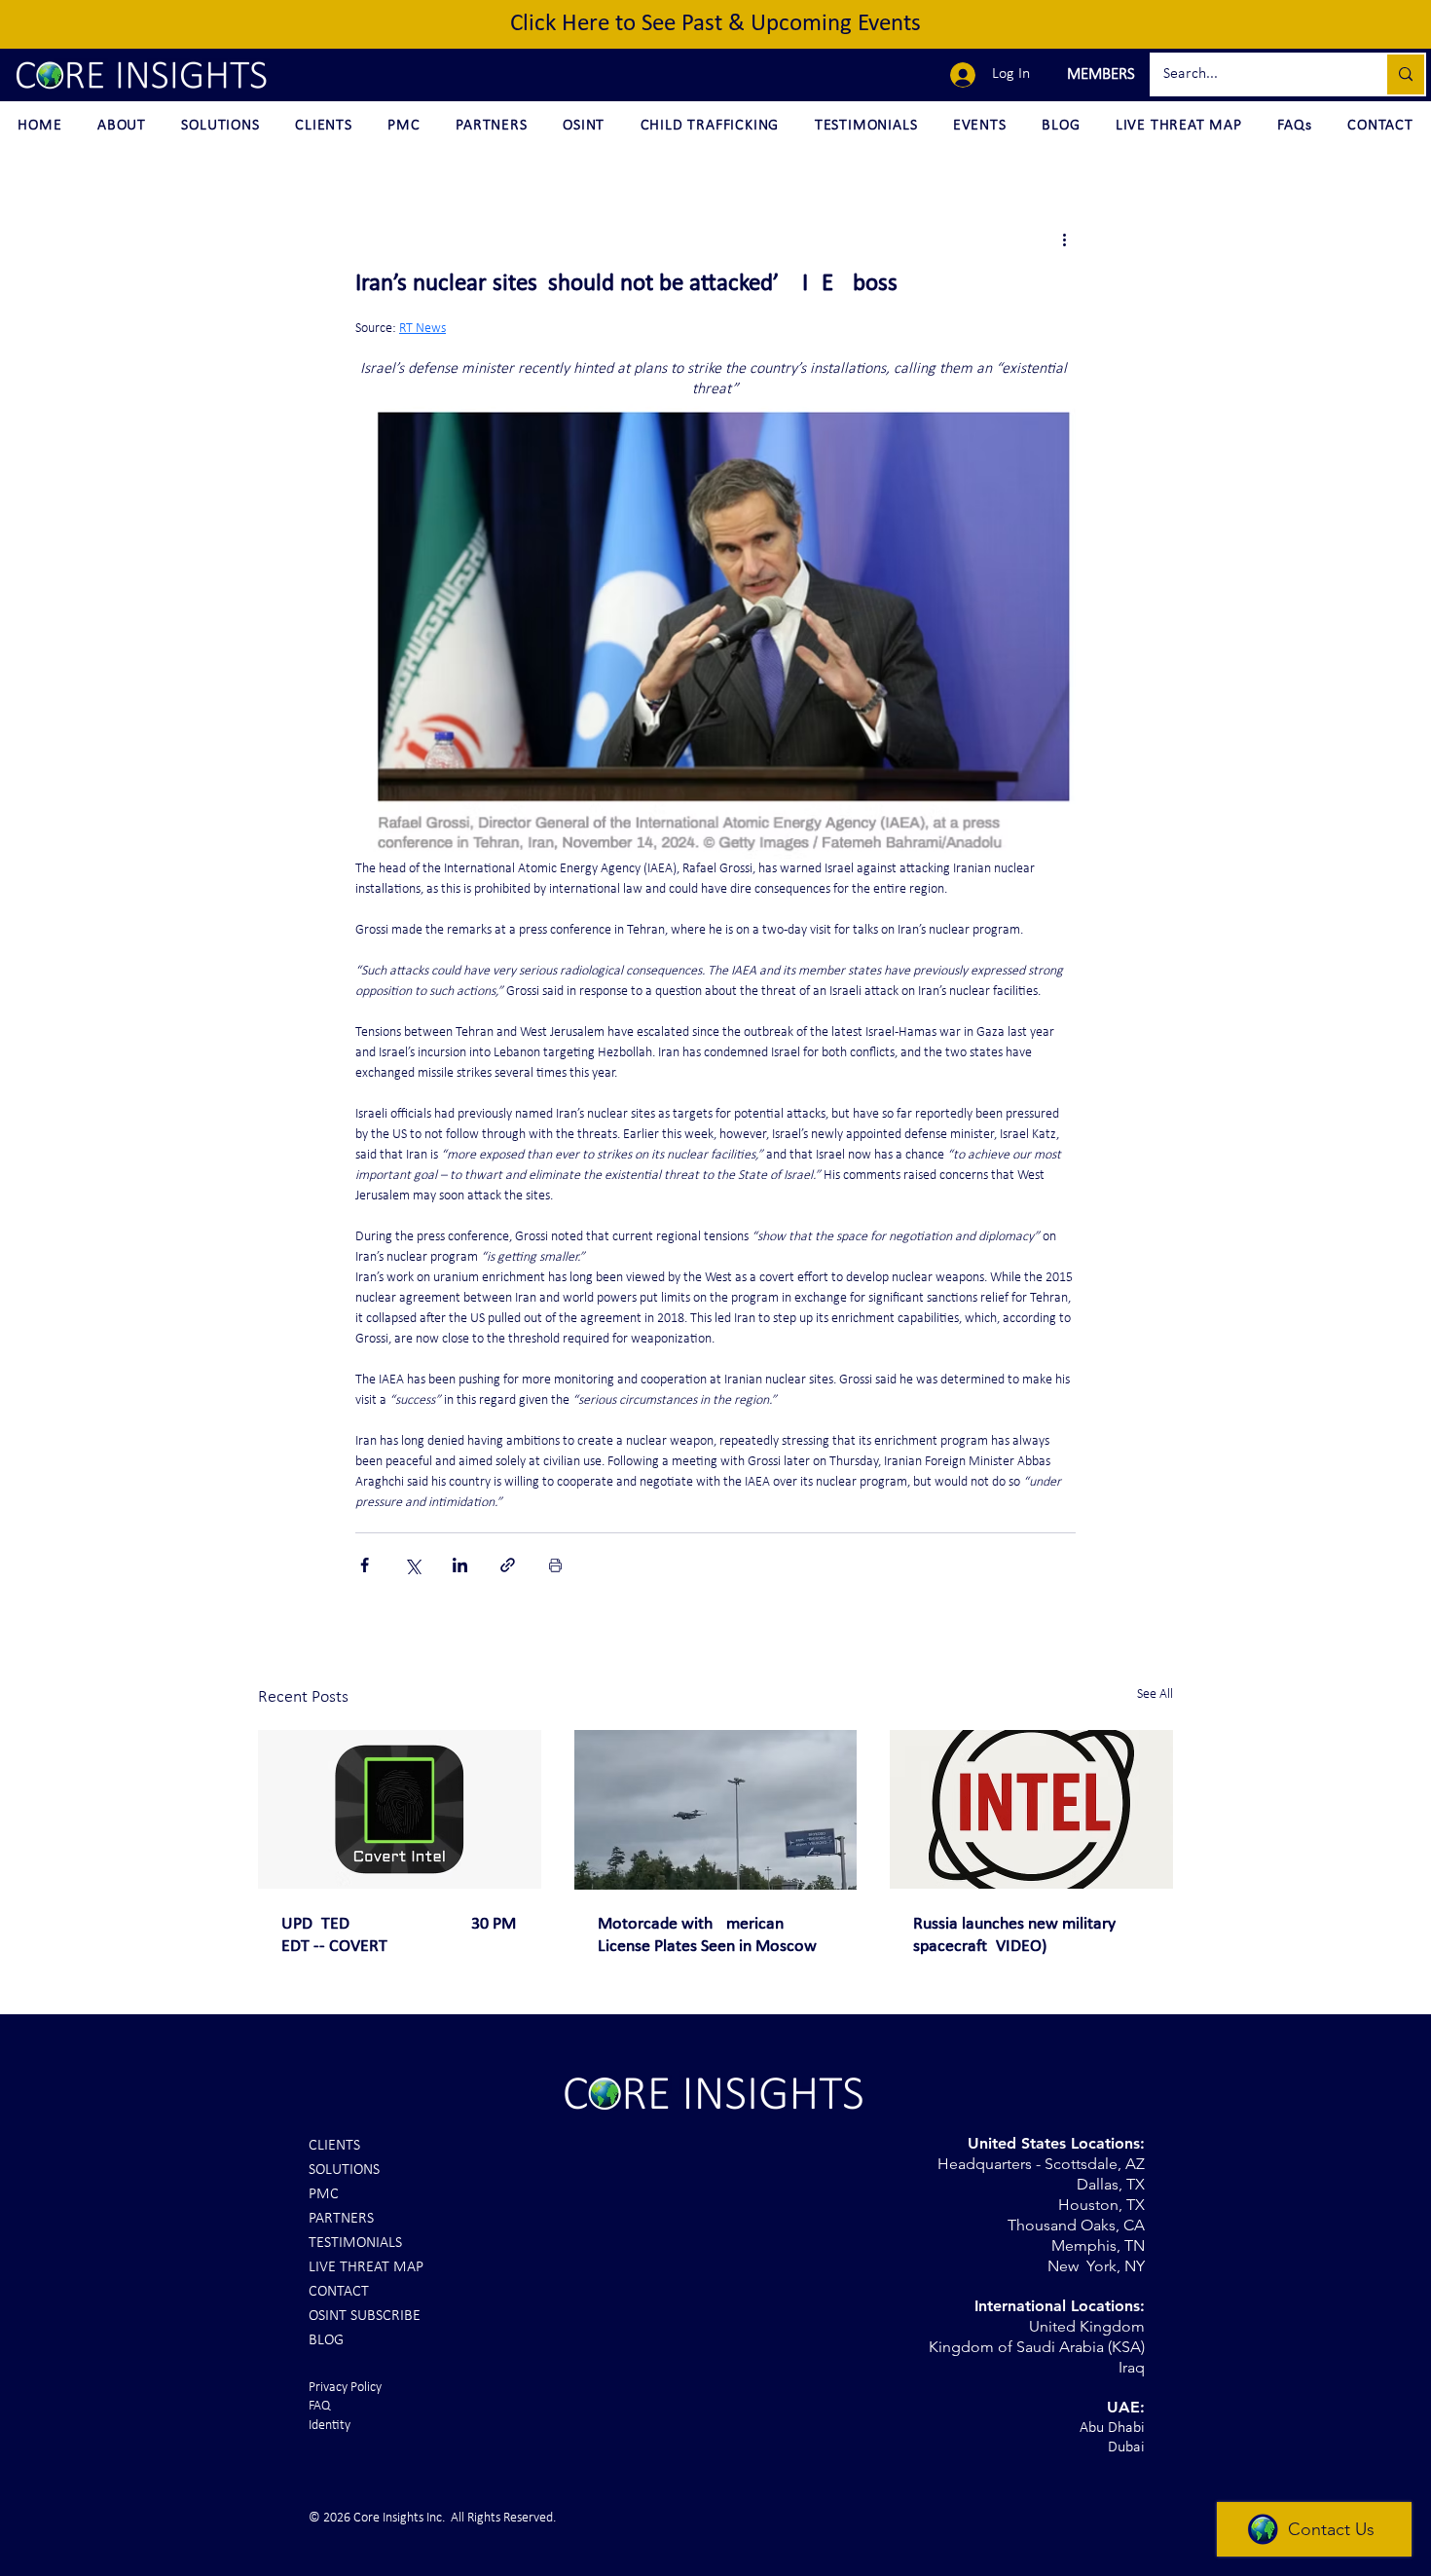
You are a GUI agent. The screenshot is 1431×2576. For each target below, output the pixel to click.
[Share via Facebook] (365, 1565)
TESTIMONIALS (355, 2243)
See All (1155, 1694)
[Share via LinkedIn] (460, 1565)
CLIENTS (334, 2146)
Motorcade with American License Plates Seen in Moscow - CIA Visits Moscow (712, 1936)
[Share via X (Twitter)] (412, 1565)
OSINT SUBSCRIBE (365, 2316)
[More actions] (1064, 239)
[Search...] (1405, 74)
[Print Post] (555, 1565)
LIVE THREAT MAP (366, 2267)
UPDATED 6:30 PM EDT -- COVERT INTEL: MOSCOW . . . (399, 1936)
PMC (324, 2194)
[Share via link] (508, 1565)
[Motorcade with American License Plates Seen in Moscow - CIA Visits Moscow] (716, 1810)
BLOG (326, 2340)
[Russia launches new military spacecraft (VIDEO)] (1031, 1809)
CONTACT (339, 2292)
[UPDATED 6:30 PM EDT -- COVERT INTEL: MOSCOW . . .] (400, 1809)
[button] (1099, 75)
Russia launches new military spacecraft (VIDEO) (1014, 1935)
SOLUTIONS (344, 2170)
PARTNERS (341, 2219)
